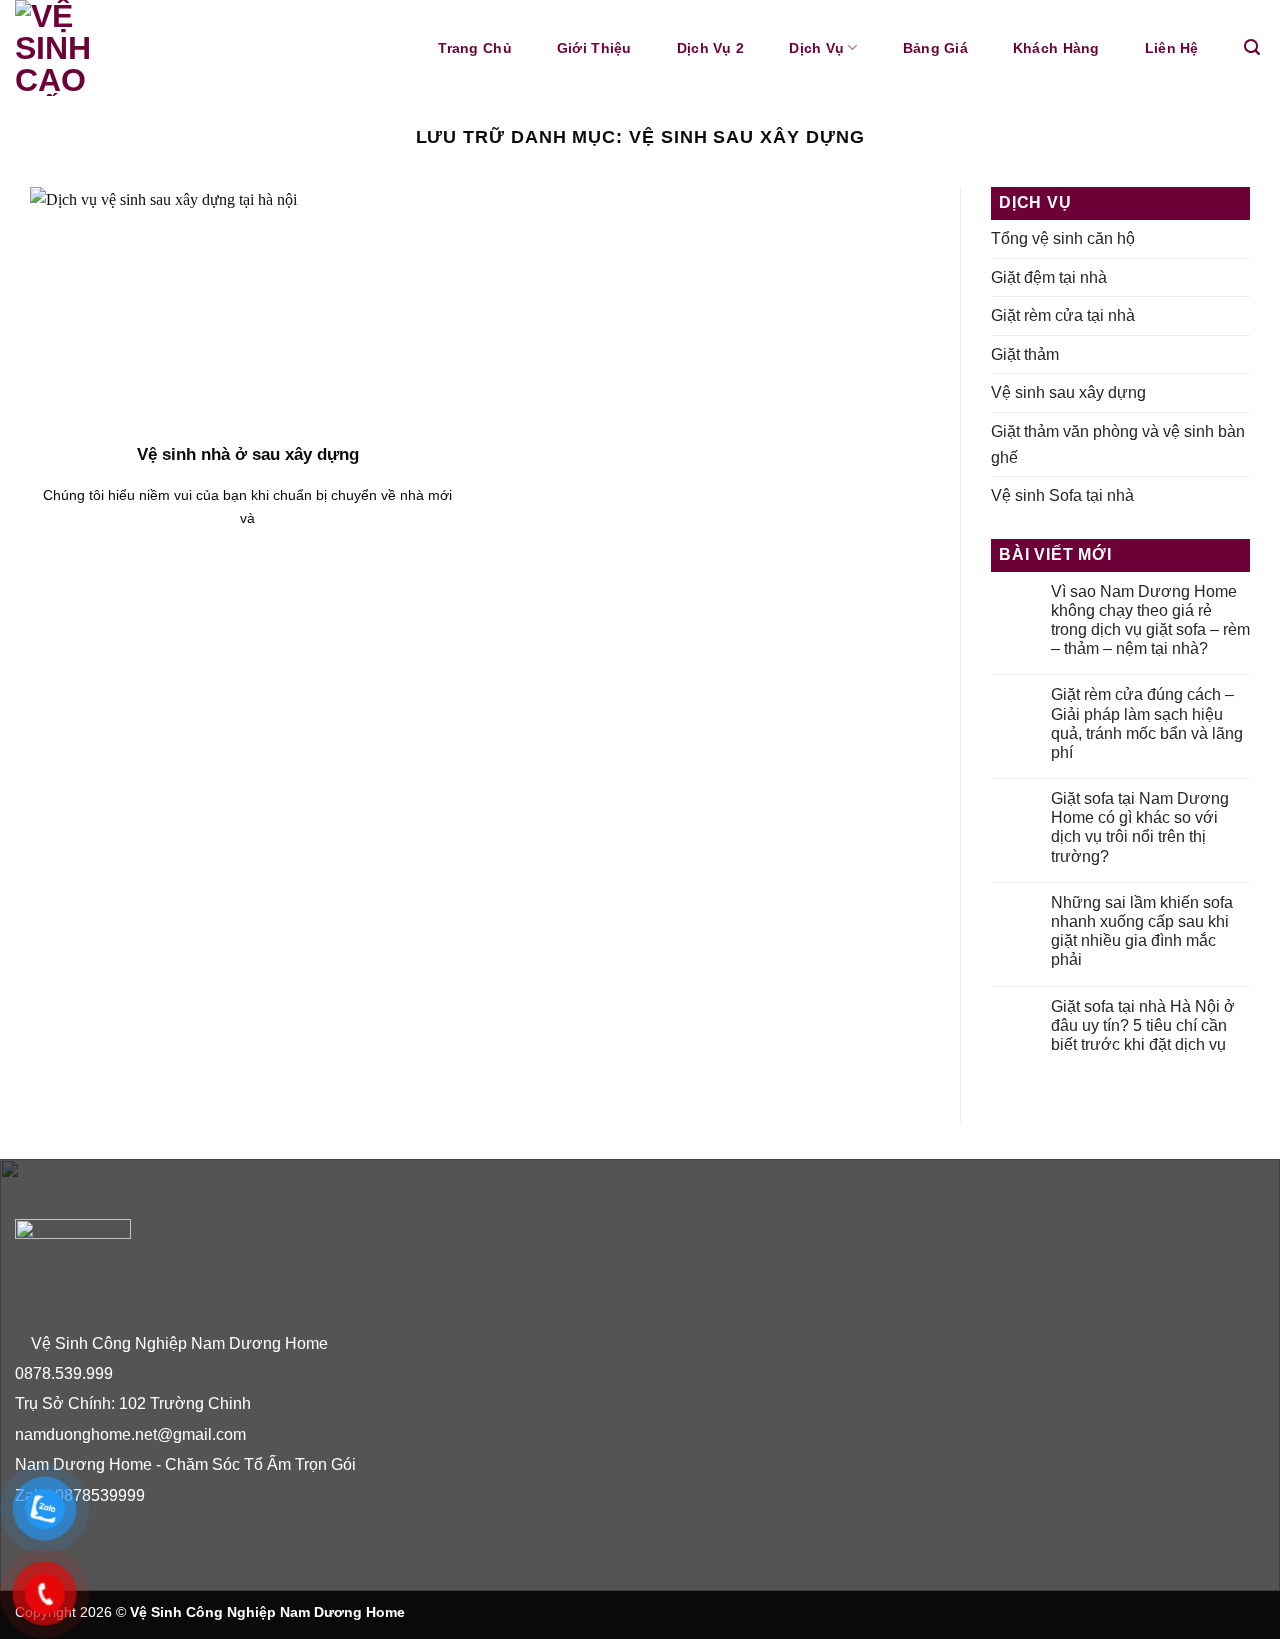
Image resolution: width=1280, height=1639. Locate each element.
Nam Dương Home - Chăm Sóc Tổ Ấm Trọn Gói (187, 1464)
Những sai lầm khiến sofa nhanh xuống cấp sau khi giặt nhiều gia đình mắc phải (1142, 931)
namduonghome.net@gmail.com (130, 1434)
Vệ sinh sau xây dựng (1068, 392)
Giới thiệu (594, 48)
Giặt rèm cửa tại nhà (1063, 315)
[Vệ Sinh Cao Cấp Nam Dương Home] (149, 48)
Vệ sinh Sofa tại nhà (1062, 495)
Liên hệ (1172, 48)
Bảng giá (935, 48)
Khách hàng (1056, 48)
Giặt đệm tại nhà (1049, 277)
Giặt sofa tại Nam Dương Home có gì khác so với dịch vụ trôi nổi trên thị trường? (1140, 827)
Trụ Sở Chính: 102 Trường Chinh (133, 1403)
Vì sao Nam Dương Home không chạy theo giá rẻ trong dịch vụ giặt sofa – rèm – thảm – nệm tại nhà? (1150, 620)
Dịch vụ (816, 48)
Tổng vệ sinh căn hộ (1063, 238)
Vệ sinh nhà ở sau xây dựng (248, 454)
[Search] (1252, 47)
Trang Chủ (475, 48)
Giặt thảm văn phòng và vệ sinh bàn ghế (1118, 444)
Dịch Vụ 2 (711, 48)
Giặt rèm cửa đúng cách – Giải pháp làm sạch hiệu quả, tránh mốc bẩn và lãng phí (1147, 723)
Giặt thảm (1025, 354)
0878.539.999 (64, 1373)
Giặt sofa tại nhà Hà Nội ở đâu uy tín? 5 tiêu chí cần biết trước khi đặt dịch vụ (1143, 1025)
